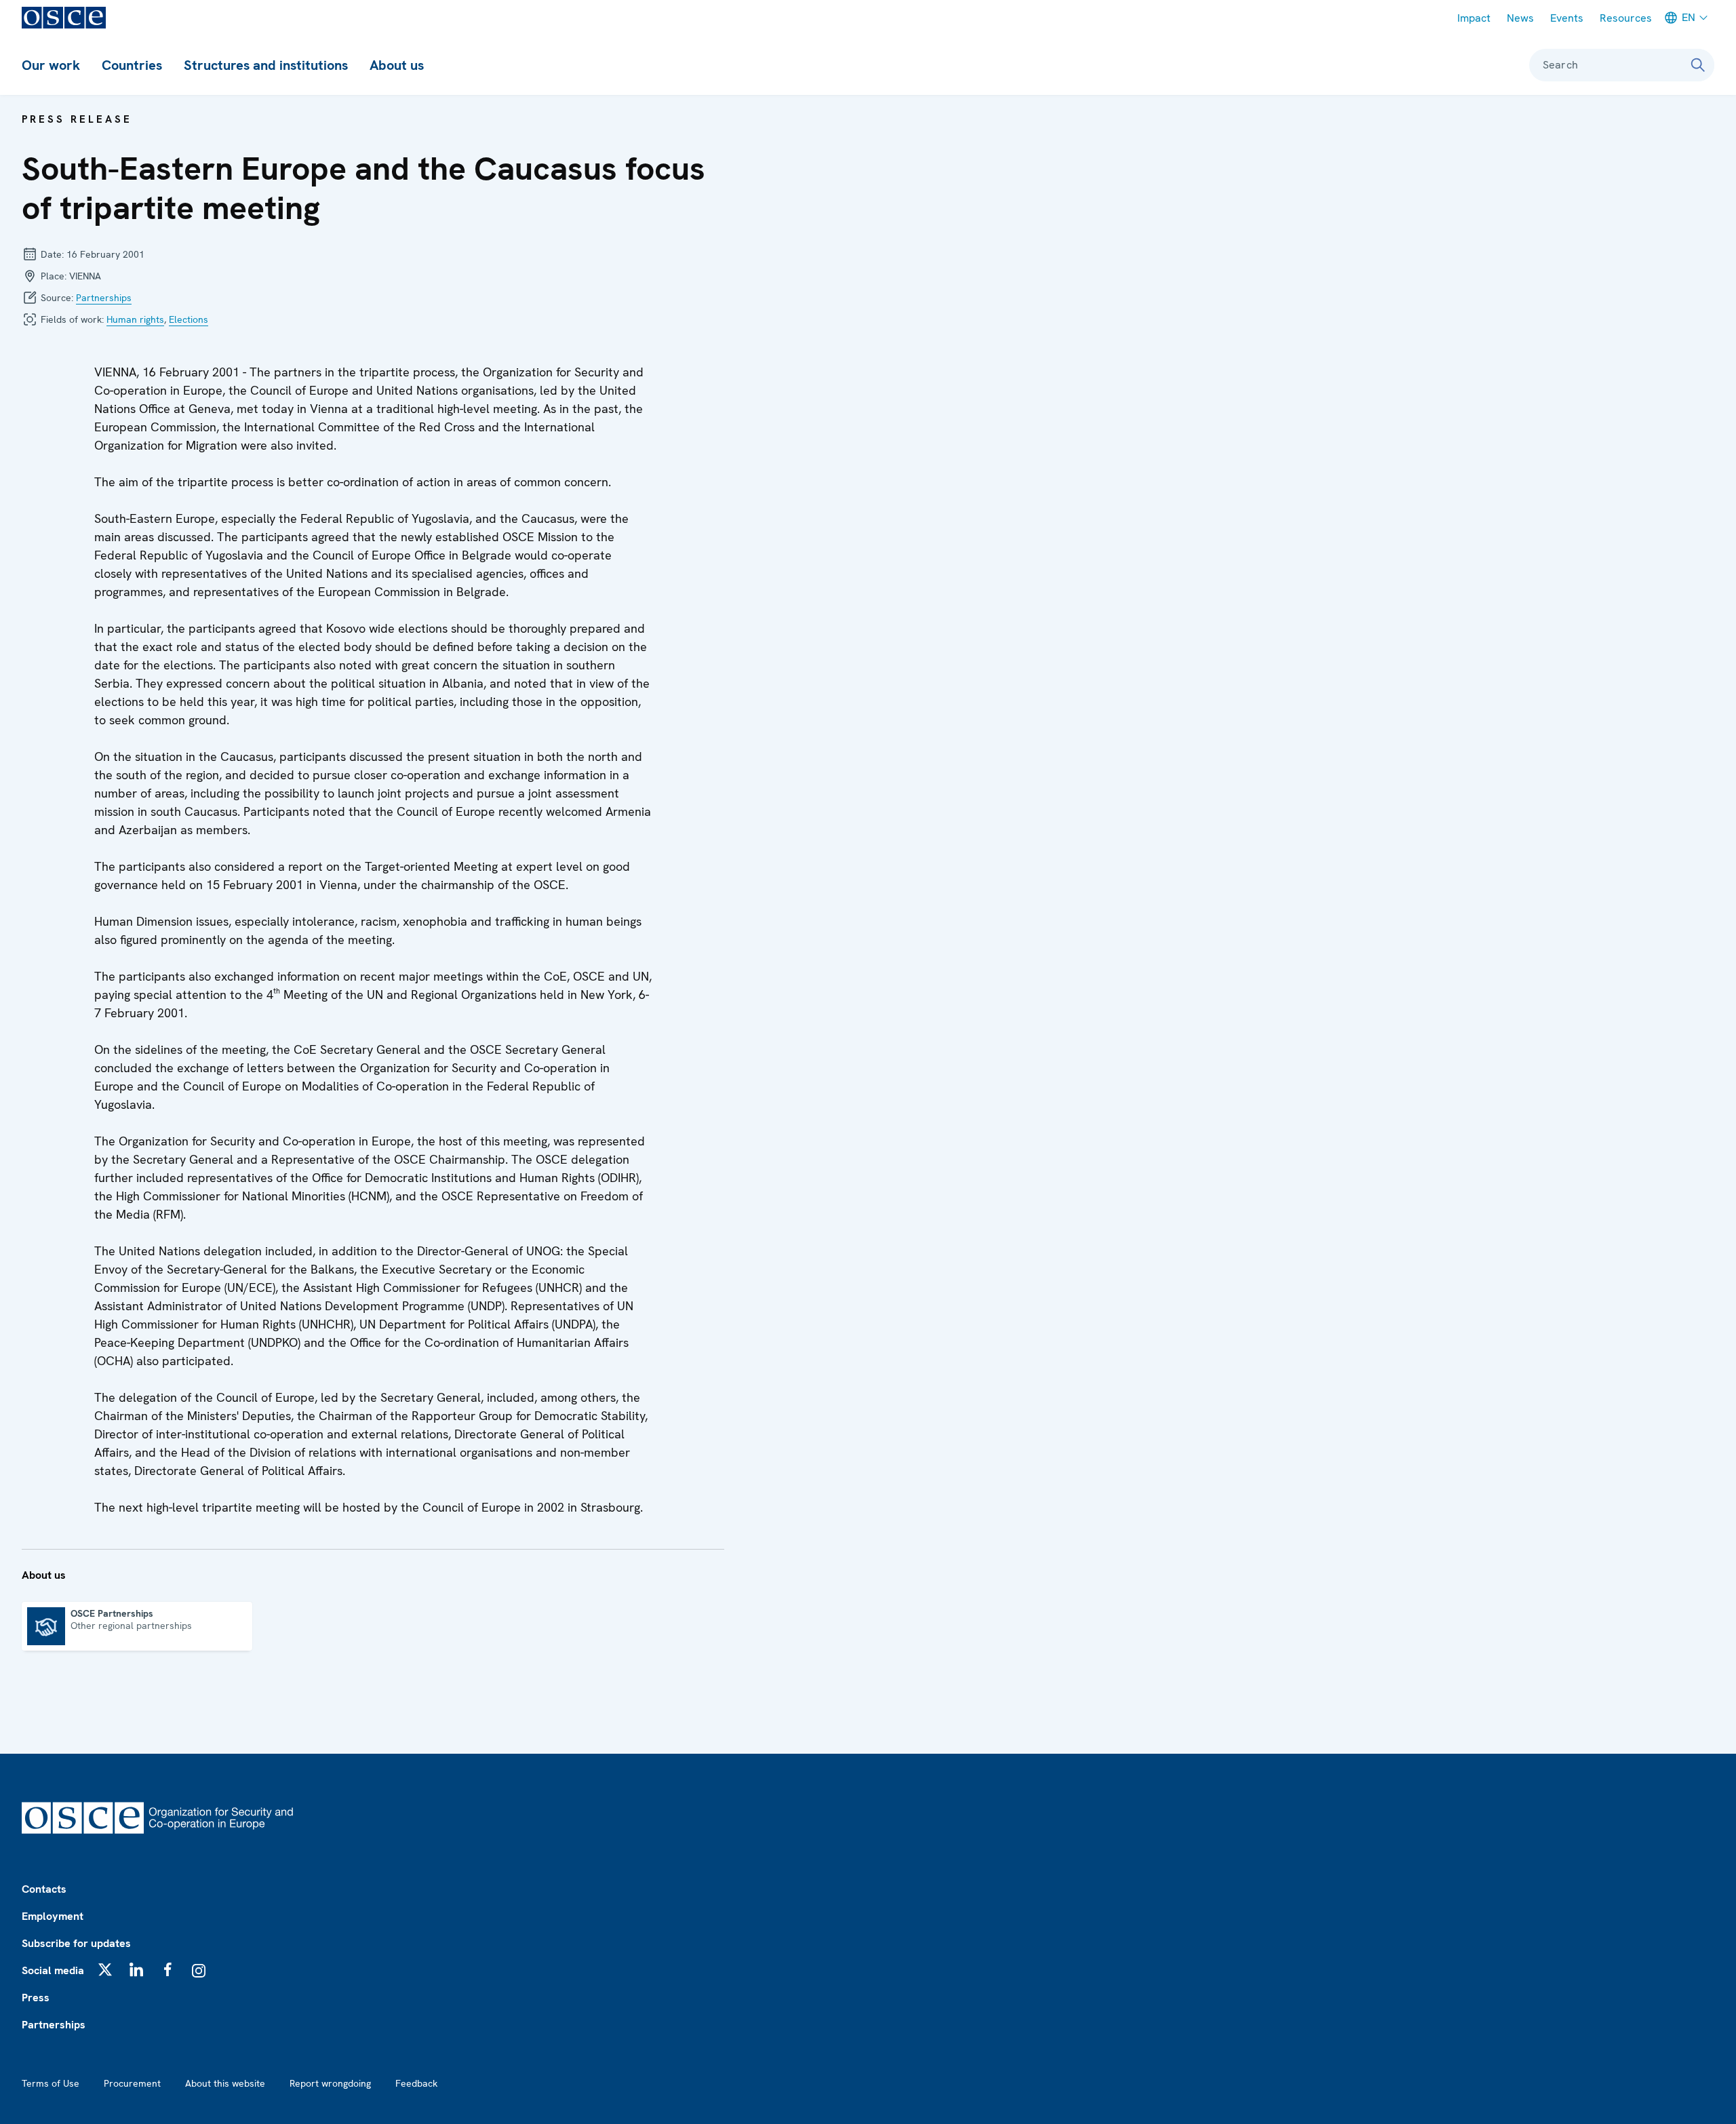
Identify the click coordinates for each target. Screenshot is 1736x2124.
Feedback (416, 2083)
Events (1567, 18)
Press (36, 1998)
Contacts (44, 1889)
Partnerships (104, 298)
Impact (1474, 18)
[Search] (1698, 65)
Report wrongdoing (330, 2083)
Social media (53, 1970)
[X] (105, 1969)
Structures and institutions (266, 65)
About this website (225, 2083)
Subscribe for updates (76, 1943)
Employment (53, 1916)
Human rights (135, 319)
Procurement (132, 2083)
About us (397, 65)
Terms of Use (51, 2083)
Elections (189, 319)
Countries (132, 65)
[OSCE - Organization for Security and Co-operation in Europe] (64, 18)
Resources (1626, 18)
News (1520, 18)
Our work (51, 65)
